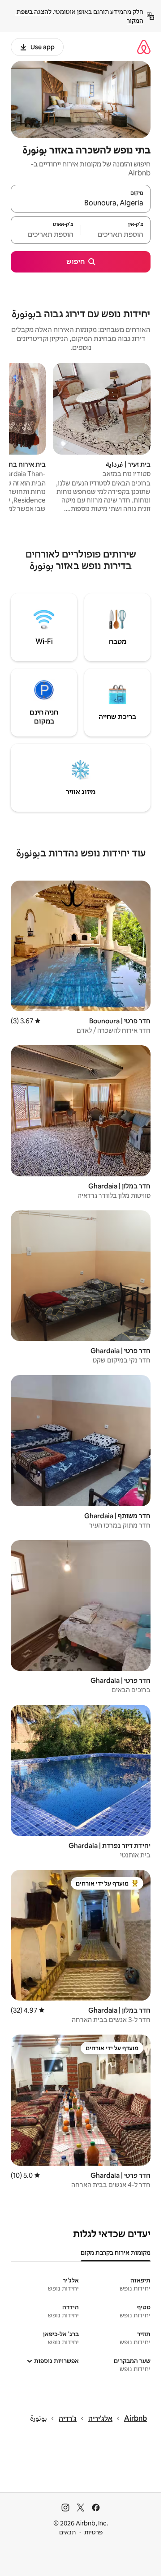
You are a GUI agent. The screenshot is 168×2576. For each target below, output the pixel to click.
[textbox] (116, 234)
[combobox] (81, 203)
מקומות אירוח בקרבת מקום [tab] (116, 2252)
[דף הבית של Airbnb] (144, 47)
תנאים (67, 2532)
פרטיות (93, 2532)
